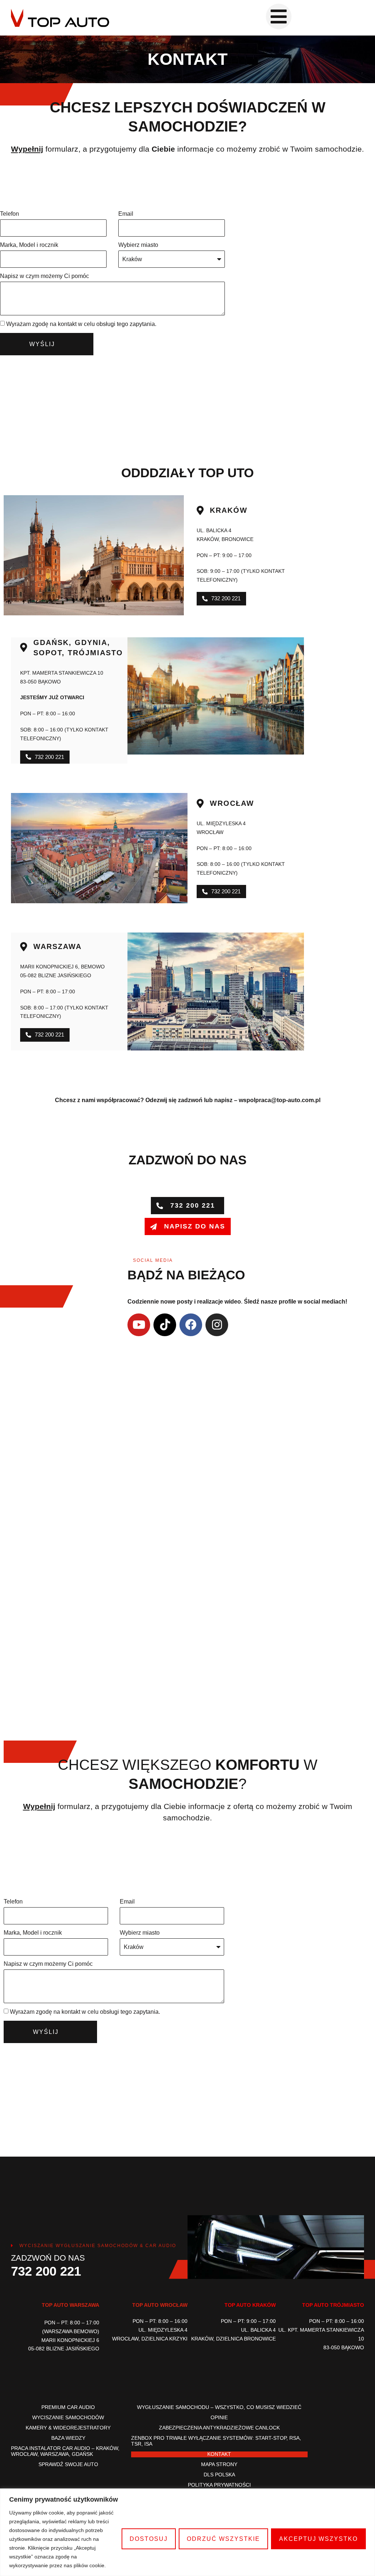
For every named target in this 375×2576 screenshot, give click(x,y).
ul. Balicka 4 (214, 530)
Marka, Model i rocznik (29, 245)
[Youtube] (139, 1325)
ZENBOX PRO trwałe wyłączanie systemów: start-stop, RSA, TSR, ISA (216, 2441)
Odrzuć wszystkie (223, 2539)
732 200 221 (46, 2271)
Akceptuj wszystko (318, 2539)
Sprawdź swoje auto (68, 2464)
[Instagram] (217, 1325)
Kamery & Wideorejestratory (68, 2428)
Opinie (219, 2418)
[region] (187, 2532)
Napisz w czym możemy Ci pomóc (44, 276)
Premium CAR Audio (68, 2407)
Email (126, 214)
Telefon (10, 214)
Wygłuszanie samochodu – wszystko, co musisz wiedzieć (219, 2407)
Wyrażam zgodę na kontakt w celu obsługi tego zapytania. (81, 324)
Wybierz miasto (138, 245)
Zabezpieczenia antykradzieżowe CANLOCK (219, 2428)
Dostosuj (149, 2539)
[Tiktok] (165, 1325)
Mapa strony (219, 2464)
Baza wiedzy (68, 2438)
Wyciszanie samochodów (68, 2418)
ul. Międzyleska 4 (221, 823)
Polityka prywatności (219, 2485)
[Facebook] (191, 1325)
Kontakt (219, 2454)
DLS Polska (219, 2475)
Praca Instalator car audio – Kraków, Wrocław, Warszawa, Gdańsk (65, 2451)
